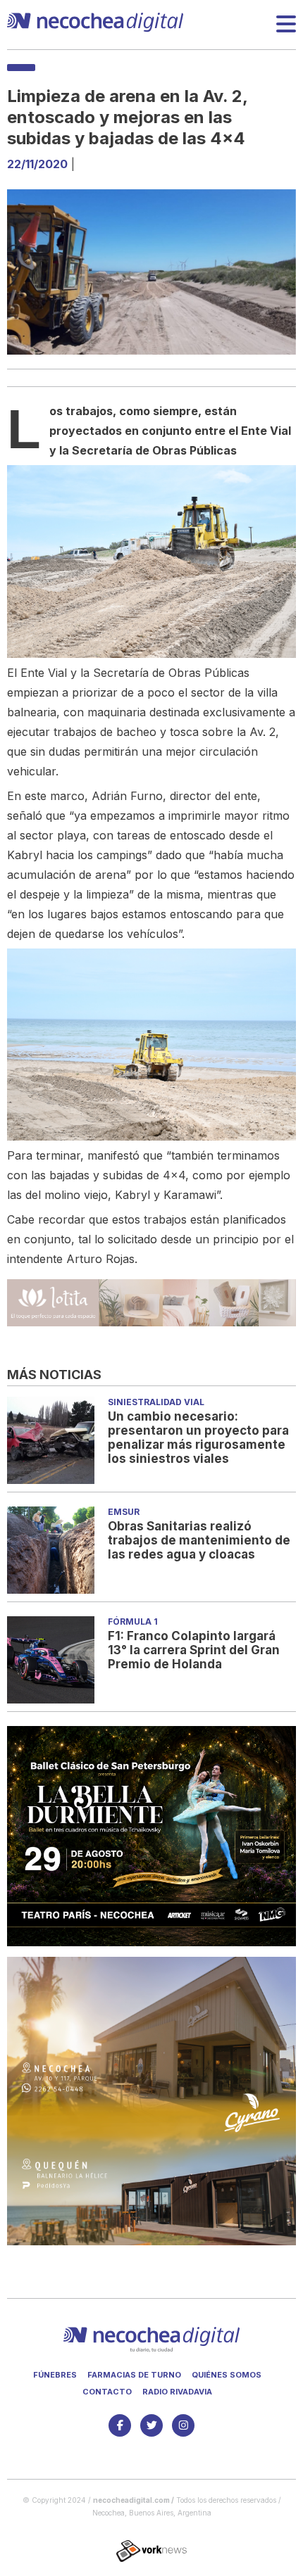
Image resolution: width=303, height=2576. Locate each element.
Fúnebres (55, 2375)
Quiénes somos (227, 2375)
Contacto (107, 2392)
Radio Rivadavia (177, 2392)
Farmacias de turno (134, 2375)
